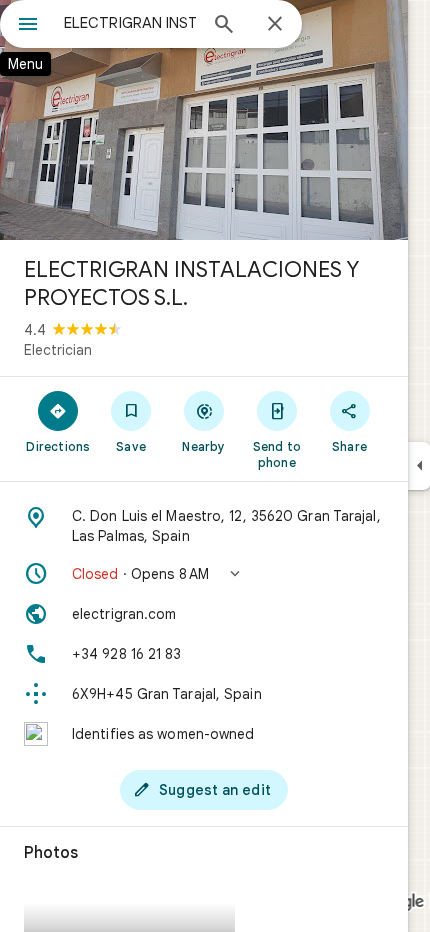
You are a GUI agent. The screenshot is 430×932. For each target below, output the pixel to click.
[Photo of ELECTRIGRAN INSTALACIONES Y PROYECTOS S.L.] (204, 120)
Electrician (58, 350)
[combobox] (130, 23)
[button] (204, 574)
